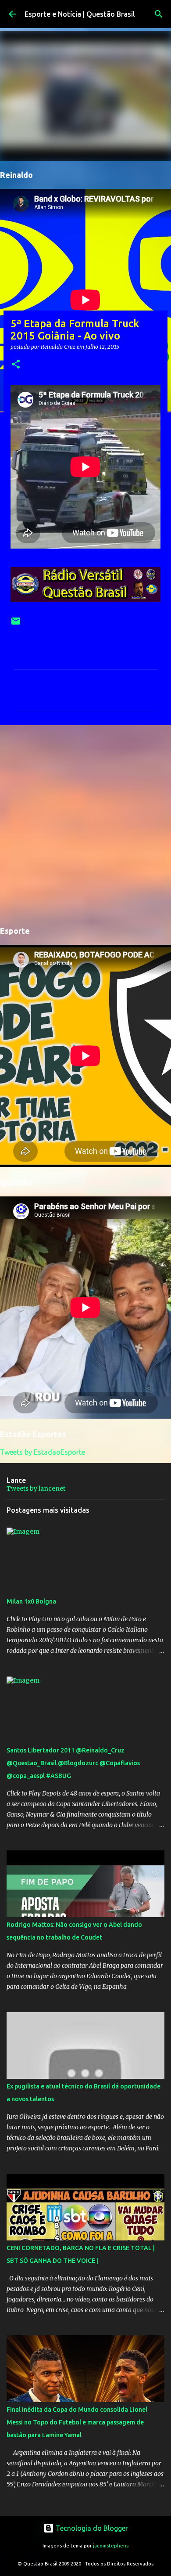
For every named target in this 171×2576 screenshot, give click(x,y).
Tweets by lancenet (36, 1489)
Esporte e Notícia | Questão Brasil (80, 14)
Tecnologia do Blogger (91, 2528)
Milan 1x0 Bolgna (31, 1601)
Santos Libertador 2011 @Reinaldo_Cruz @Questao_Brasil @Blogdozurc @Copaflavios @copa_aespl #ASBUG (73, 1763)
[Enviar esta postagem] (16, 624)
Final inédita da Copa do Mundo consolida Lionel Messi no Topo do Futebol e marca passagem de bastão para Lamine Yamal (77, 2422)
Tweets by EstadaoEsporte (43, 1452)
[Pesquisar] (159, 14)
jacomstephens (111, 2546)
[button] (16, 365)
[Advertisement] (85, 824)
